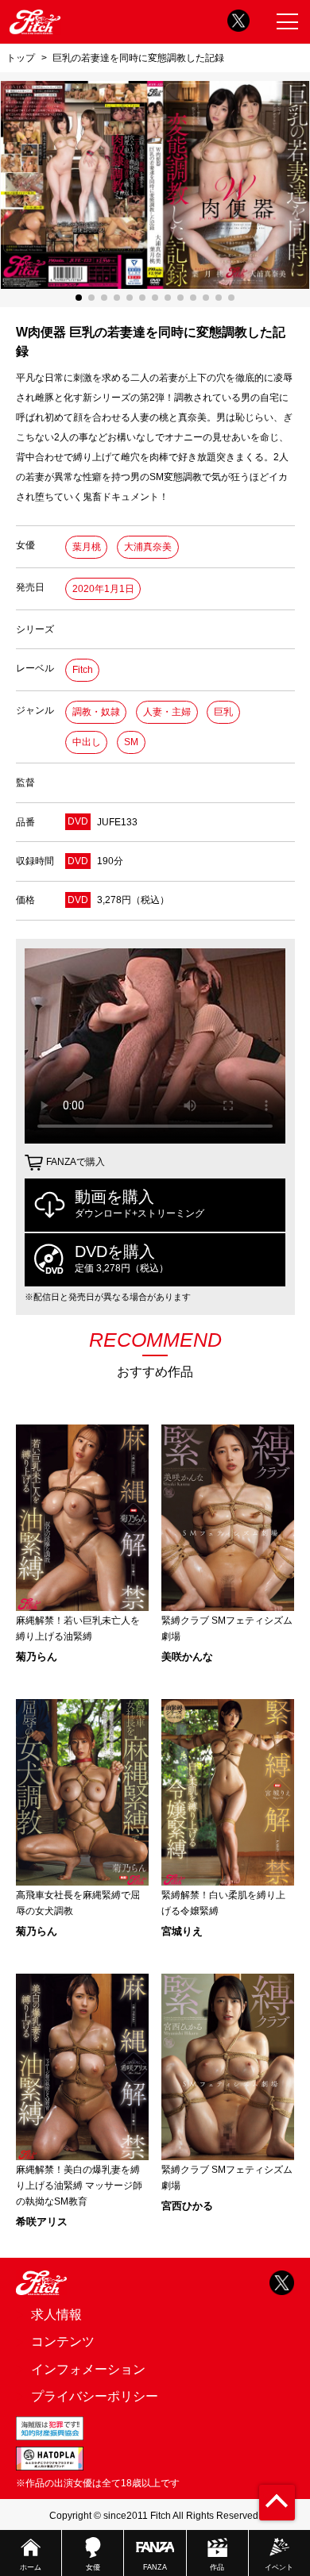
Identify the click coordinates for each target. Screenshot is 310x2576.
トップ (21, 58)
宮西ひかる (187, 2206)
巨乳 (223, 712)
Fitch (83, 670)
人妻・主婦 (167, 712)
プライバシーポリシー (95, 2396)
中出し (87, 742)
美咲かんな (187, 1657)
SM (131, 742)
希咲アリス (42, 2222)
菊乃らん (37, 1657)
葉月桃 (87, 547)
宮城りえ (182, 1931)
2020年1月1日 (103, 589)
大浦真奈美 (148, 547)
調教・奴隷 (96, 712)
